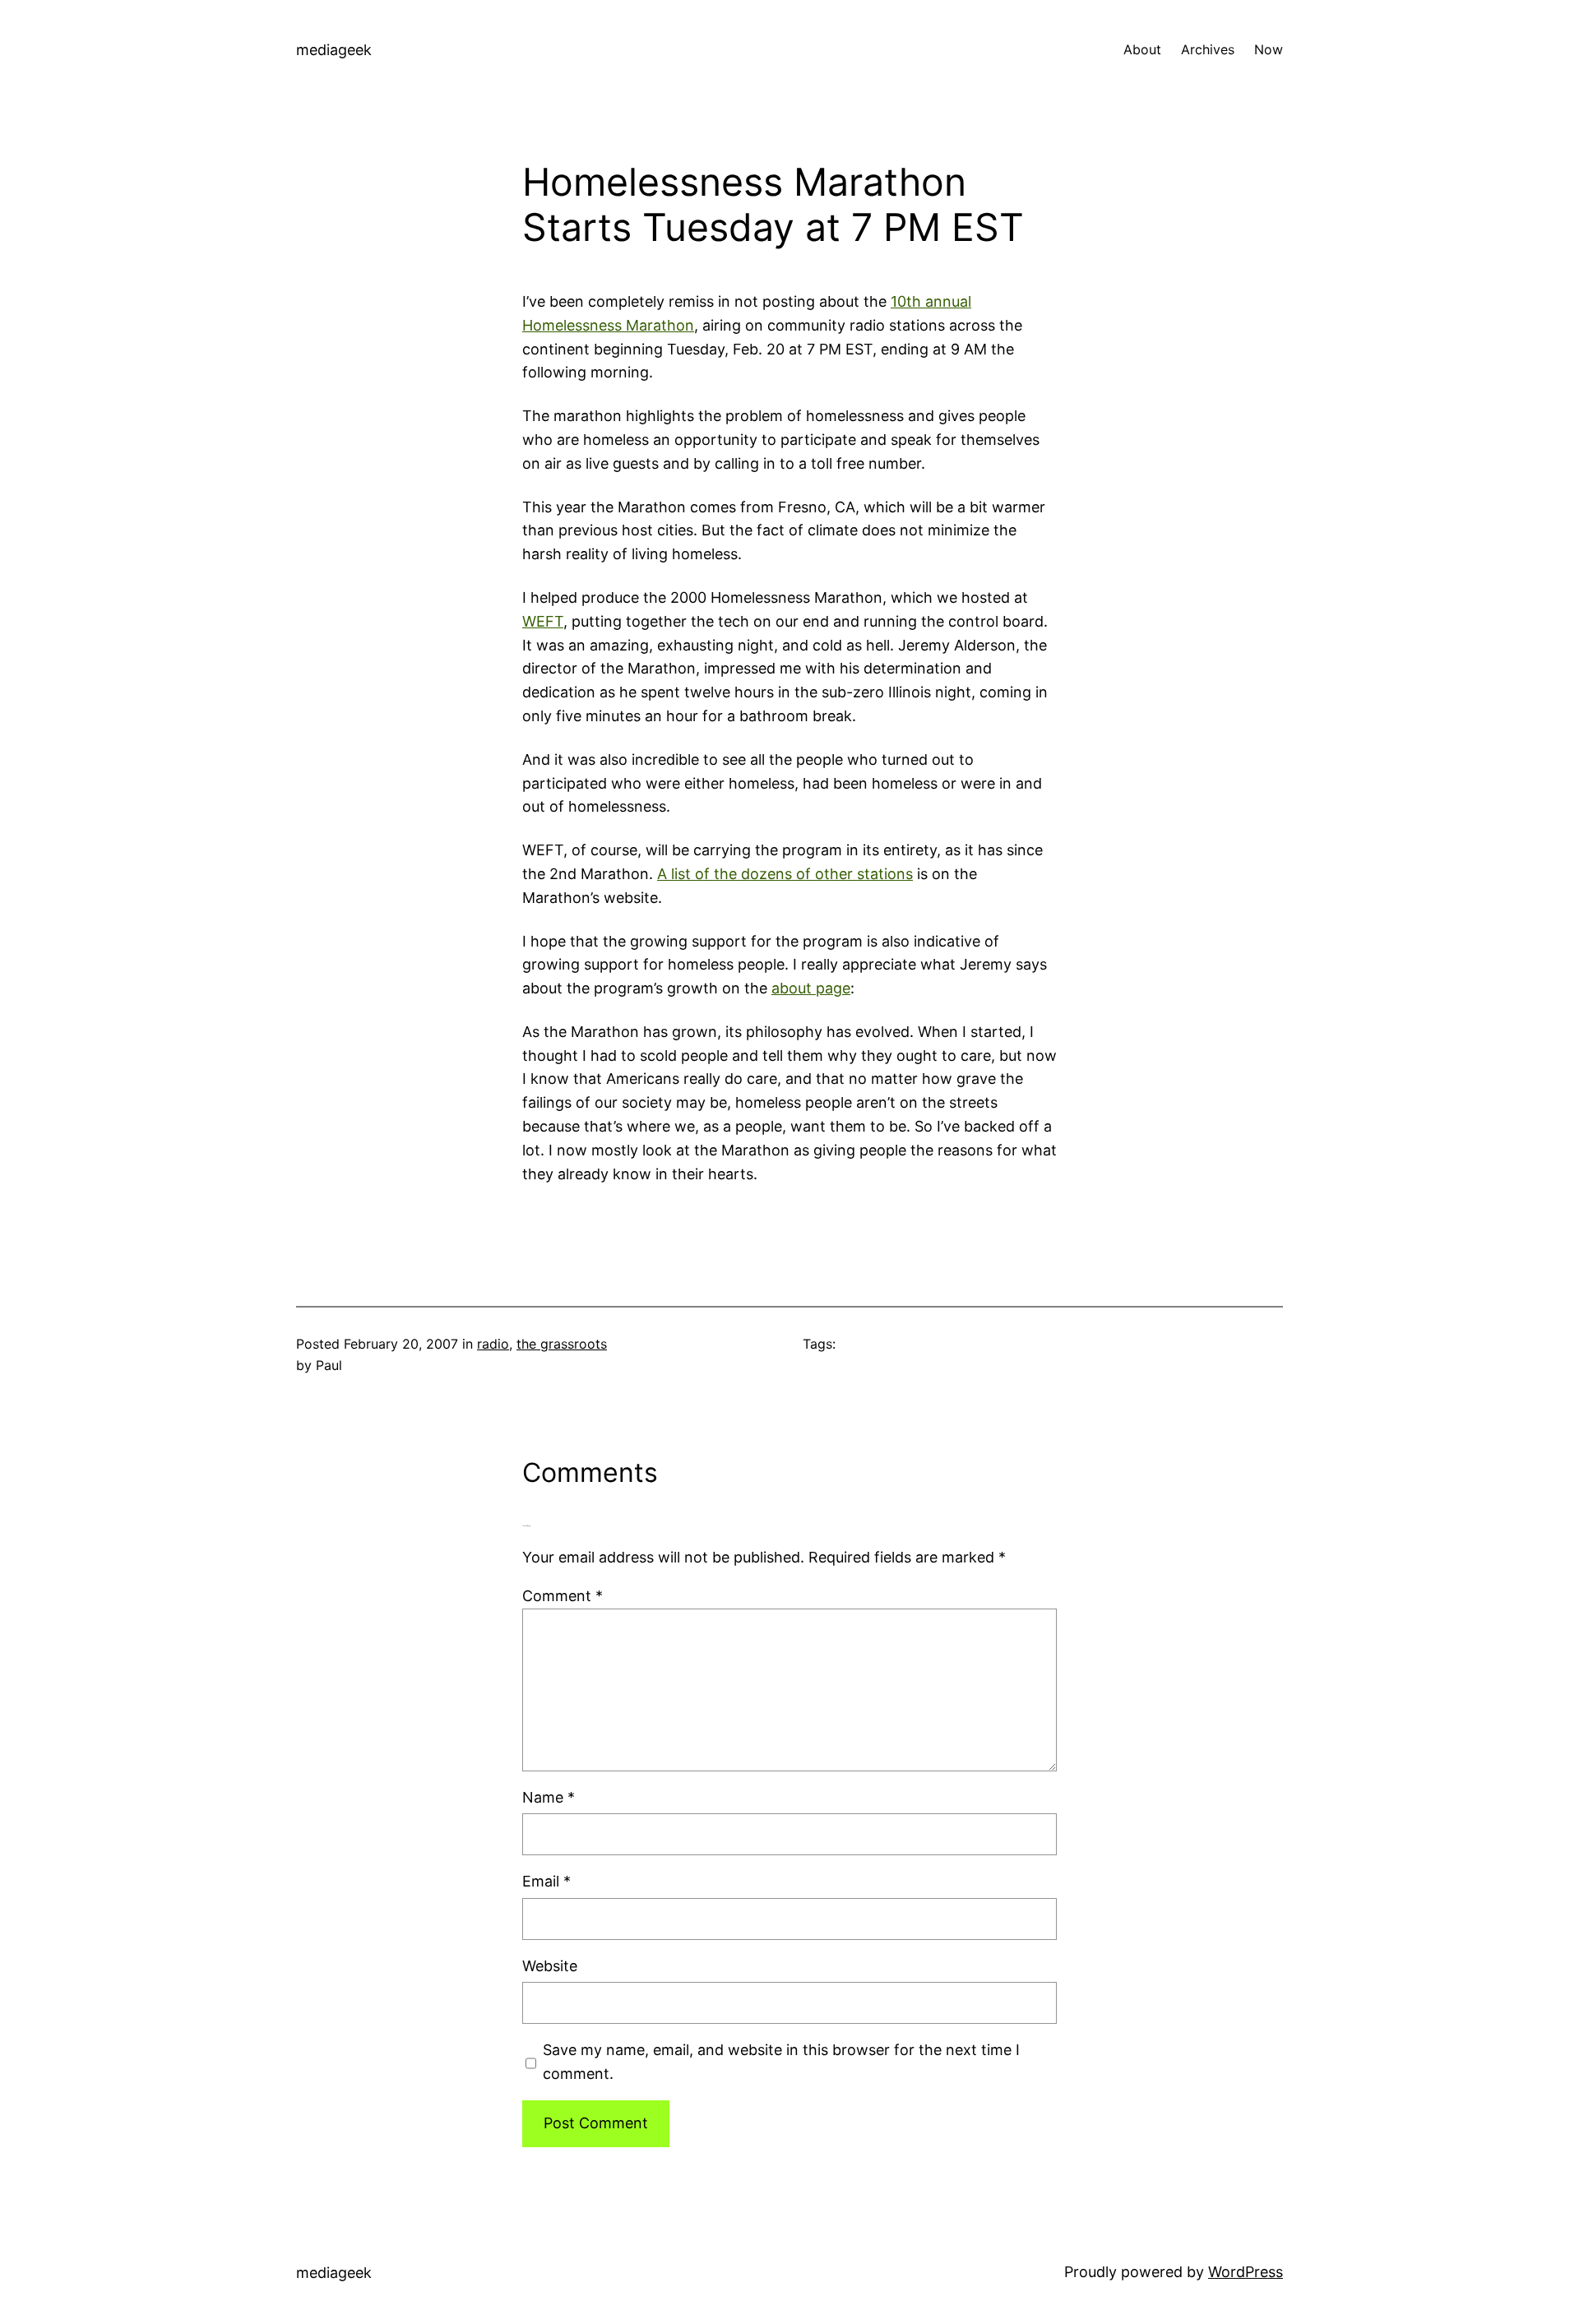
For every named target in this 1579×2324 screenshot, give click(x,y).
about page (811, 988)
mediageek (334, 50)
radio (493, 1344)
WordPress (1246, 2272)
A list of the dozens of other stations (785, 874)
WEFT (543, 621)
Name (549, 1797)
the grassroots (562, 1344)
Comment (563, 1596)
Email (546, 1881)
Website (550, 1966)
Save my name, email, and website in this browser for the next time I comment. (781, 2062)
